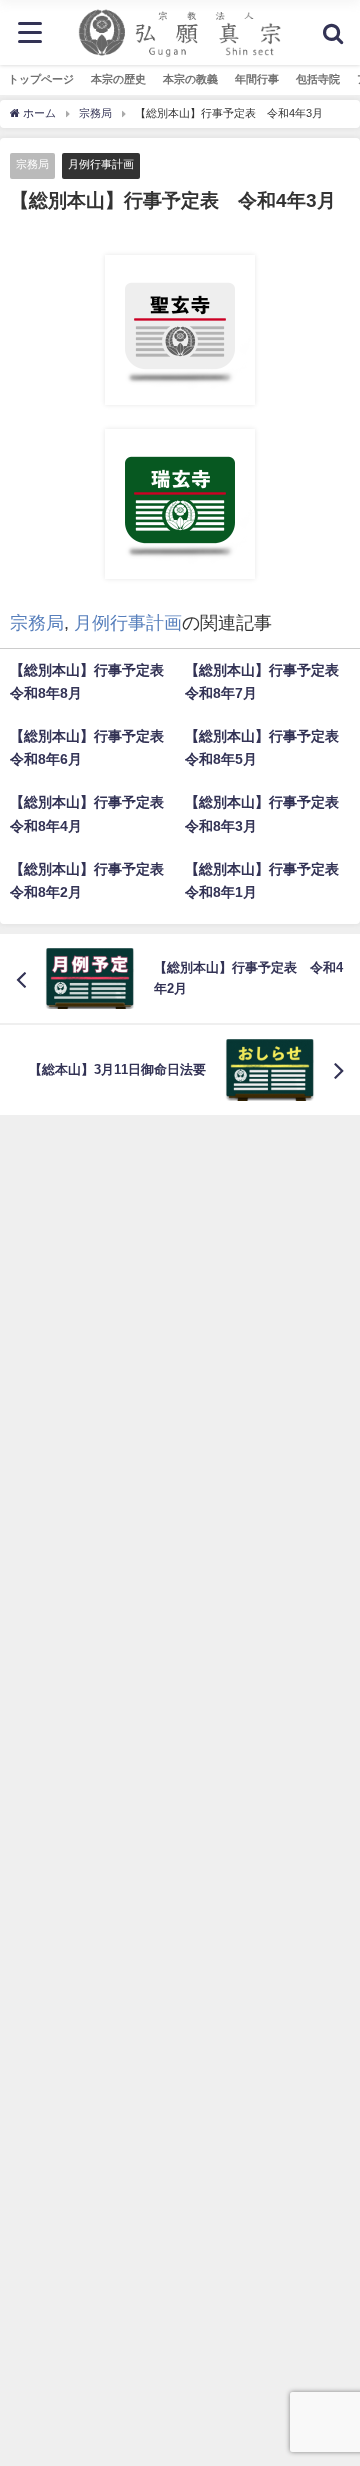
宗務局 (32, 164)
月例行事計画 (101, 164)
